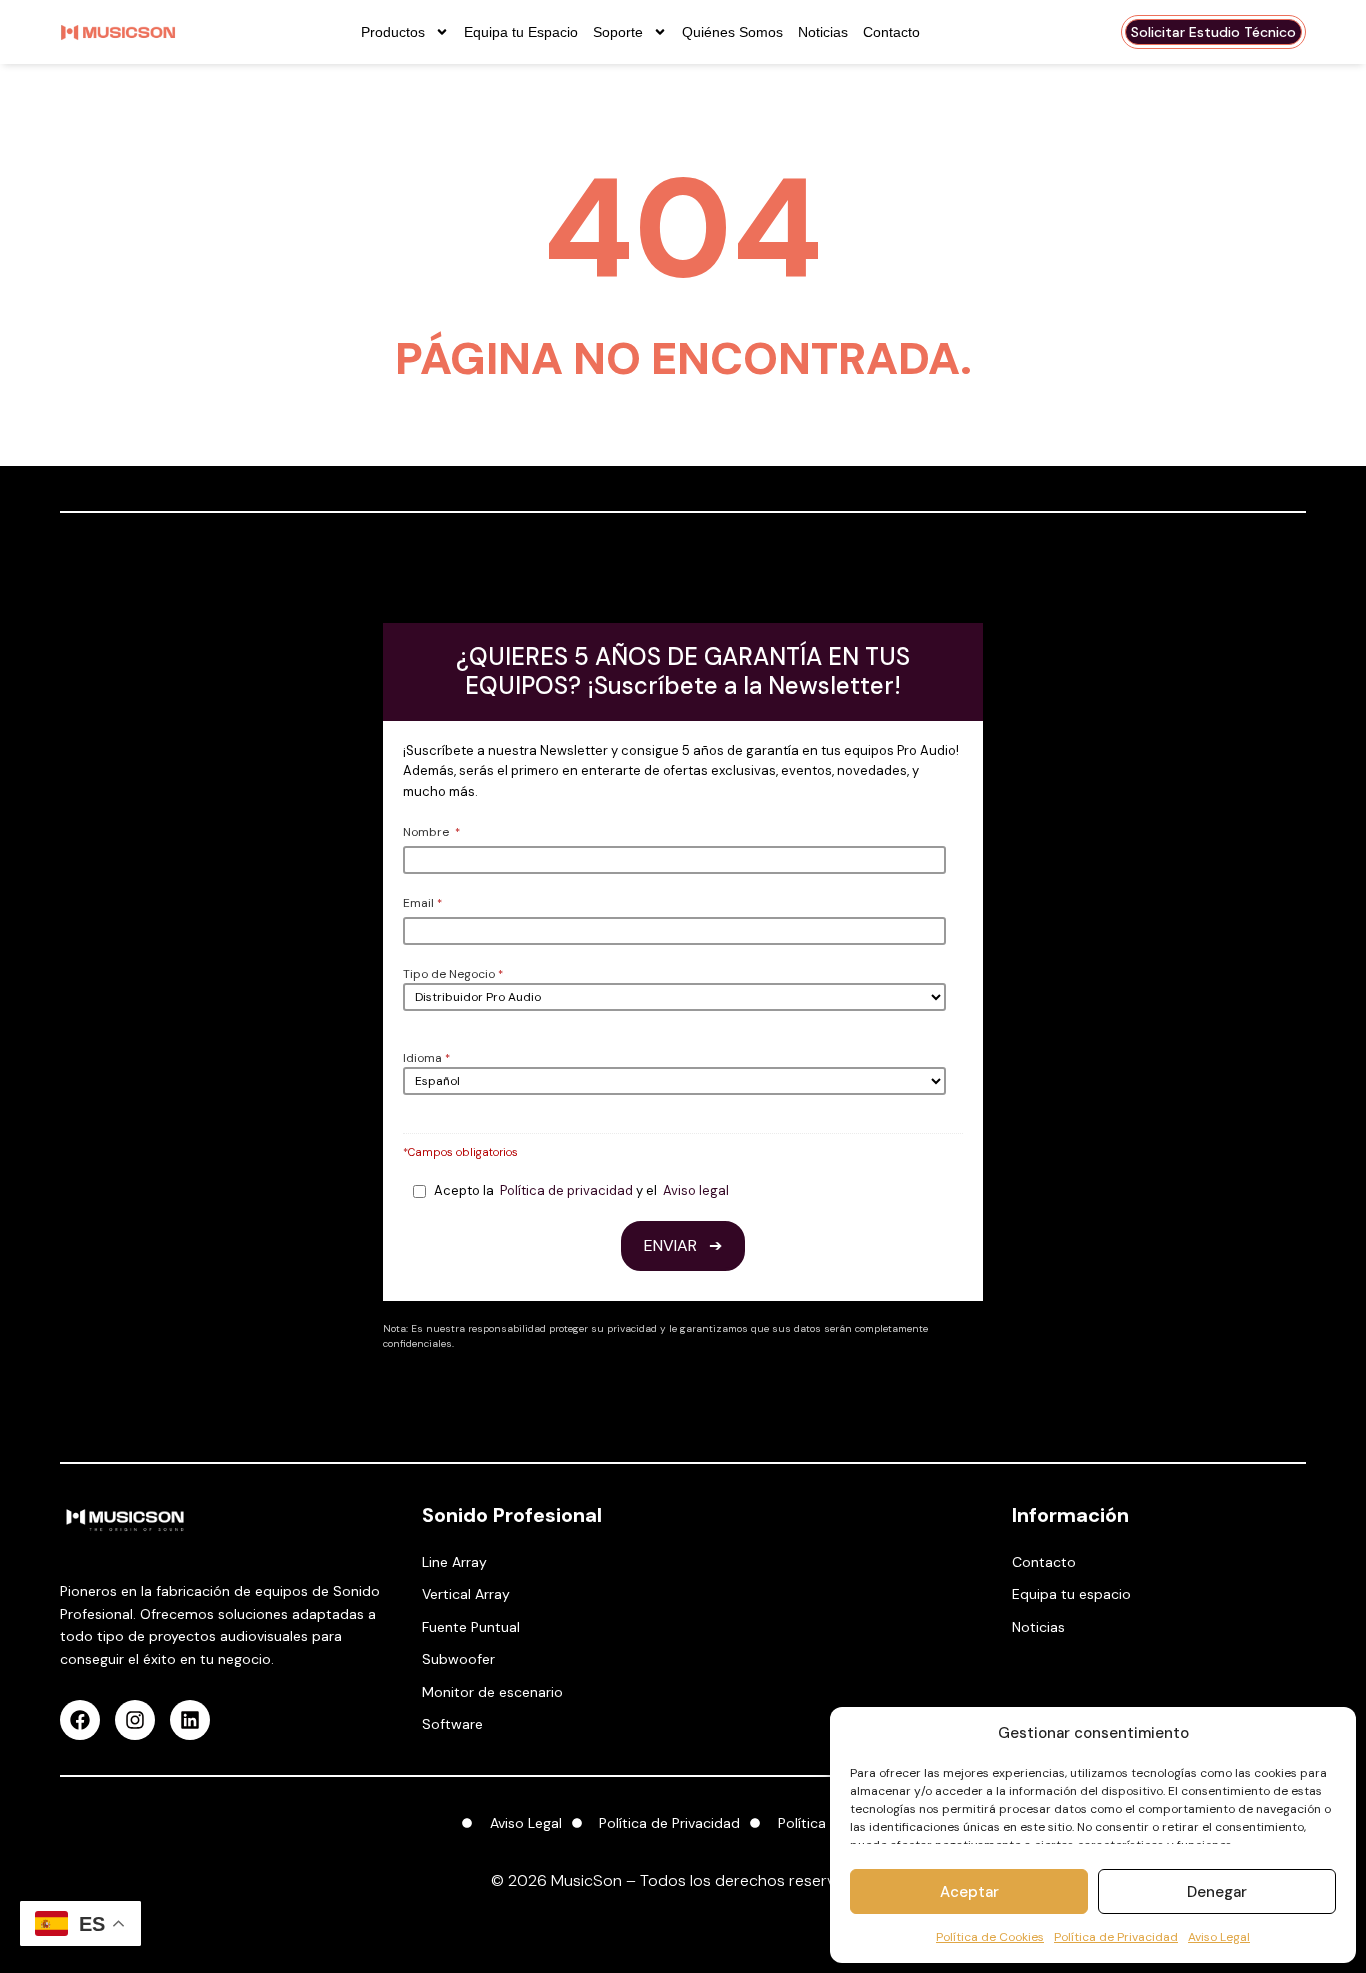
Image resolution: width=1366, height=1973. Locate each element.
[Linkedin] (190, 1720)
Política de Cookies (990, 1937)
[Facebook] (80, 1720)
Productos (393, 32)
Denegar (1217, 1892)
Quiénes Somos (732, 32)
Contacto (891, 32)
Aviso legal (696, 1190)
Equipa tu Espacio (521, 32)
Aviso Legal (1219, 1937)
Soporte (618, 32)
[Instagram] (135, 1720)
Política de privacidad (566, 1190)
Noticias (823, 32)
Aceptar (969, 1892)
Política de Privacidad (1116, 1937)
